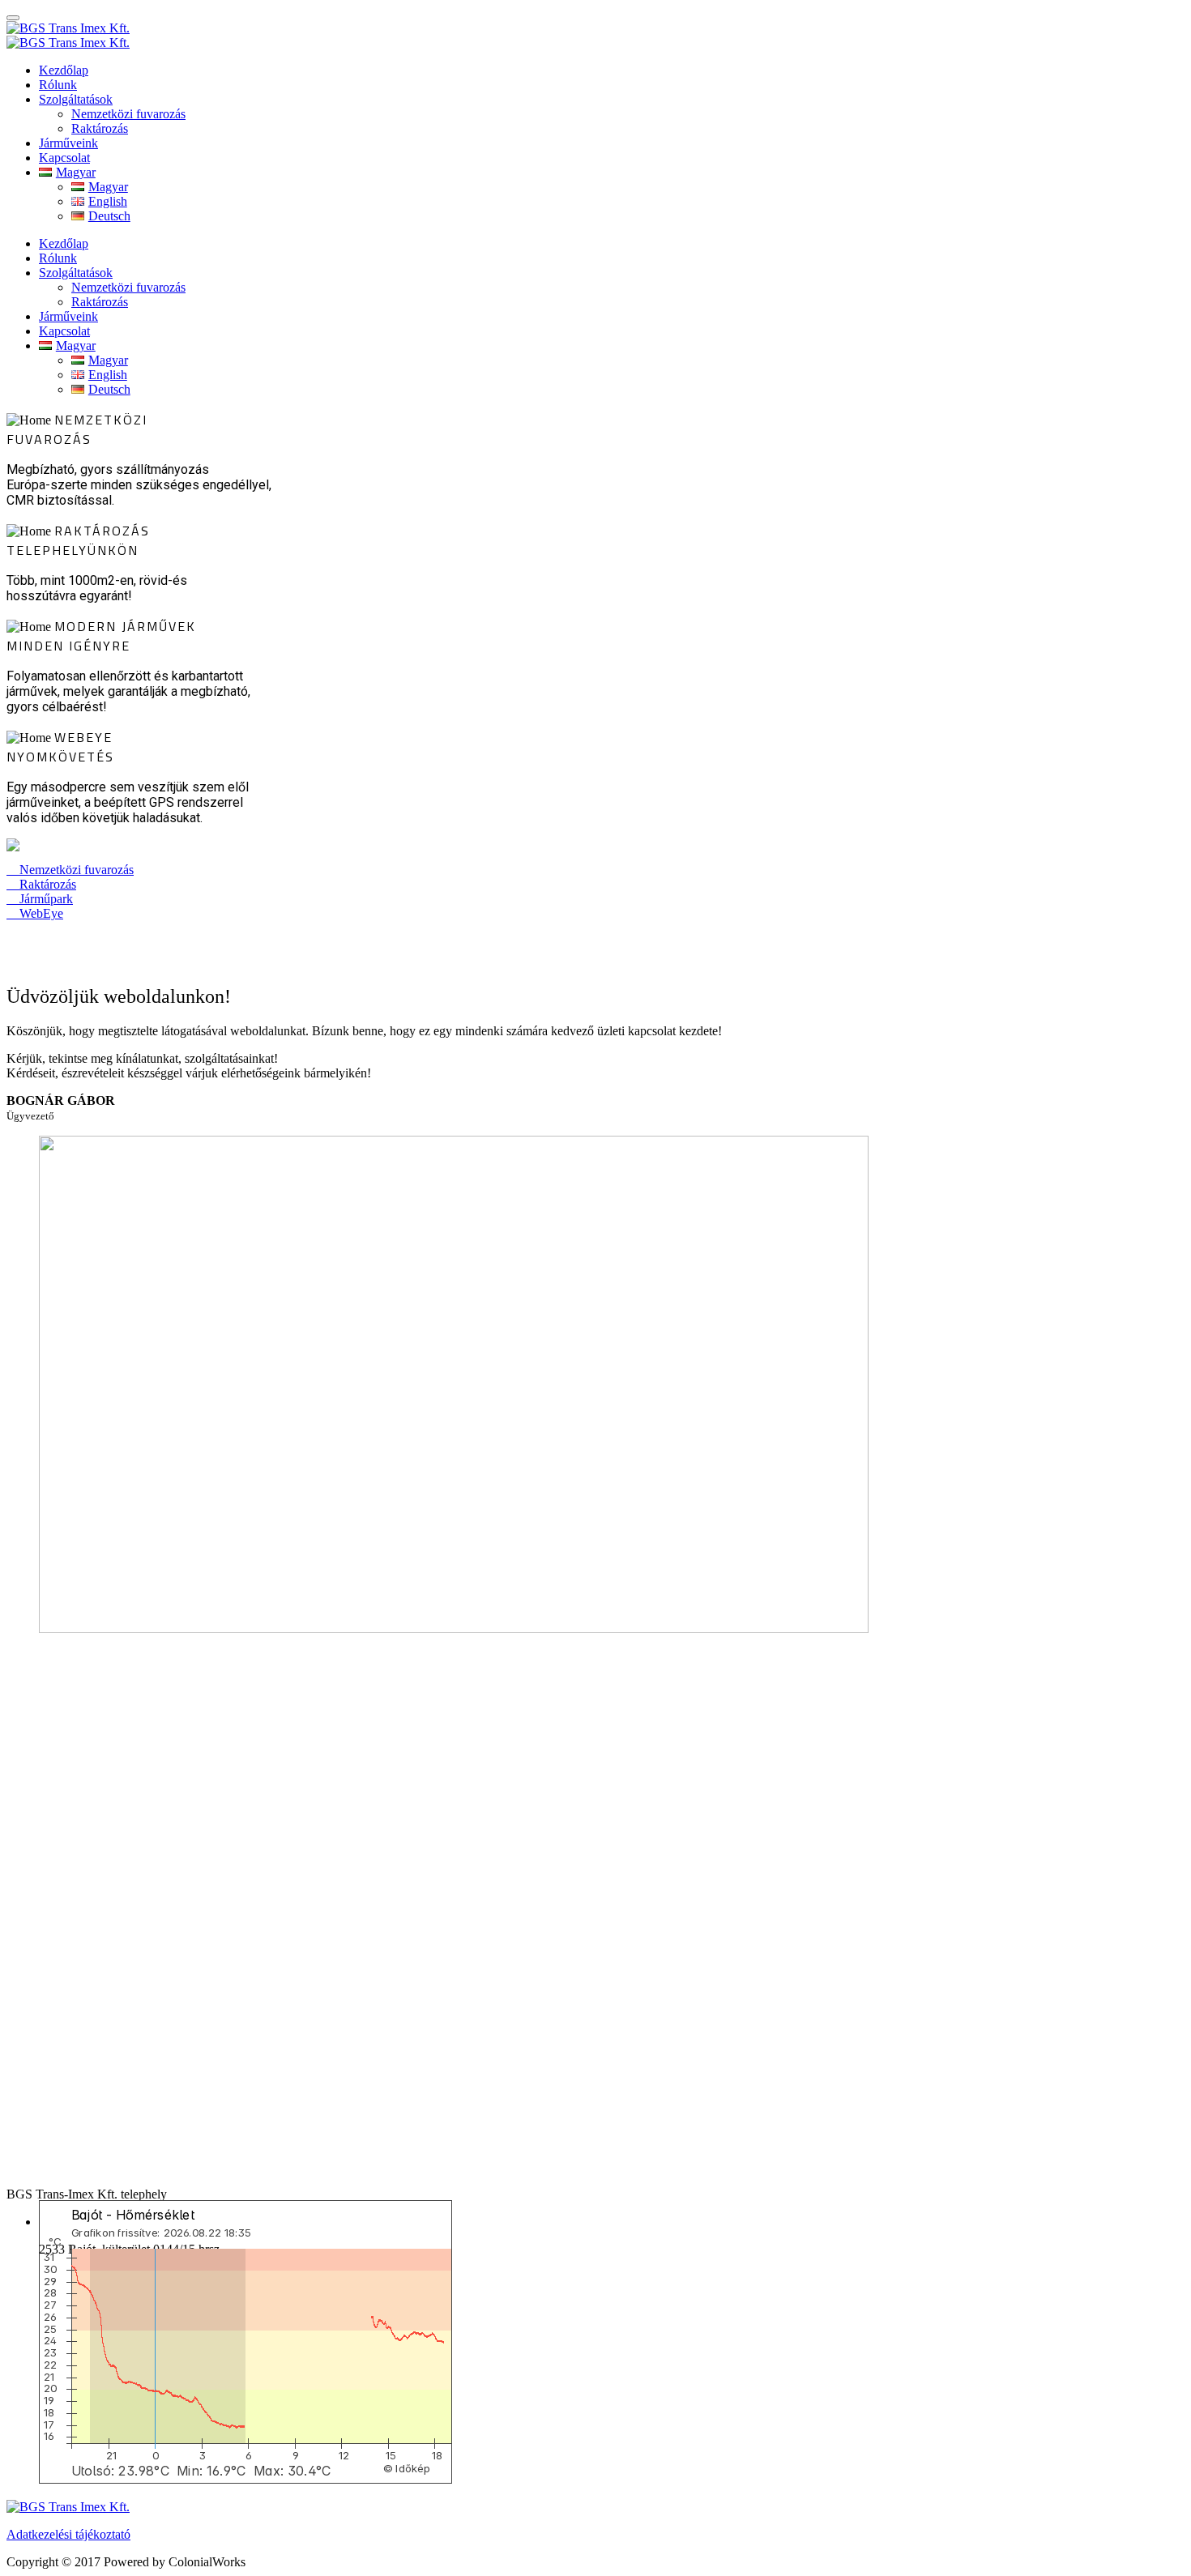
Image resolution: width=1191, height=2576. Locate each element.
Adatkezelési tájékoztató (68, 2534)
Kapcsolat (64, 158)
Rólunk (58, 85)
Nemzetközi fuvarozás (128, 114)
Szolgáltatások (76, 99)
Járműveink (68, 143)
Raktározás (100, 128)
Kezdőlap (64, 70)
